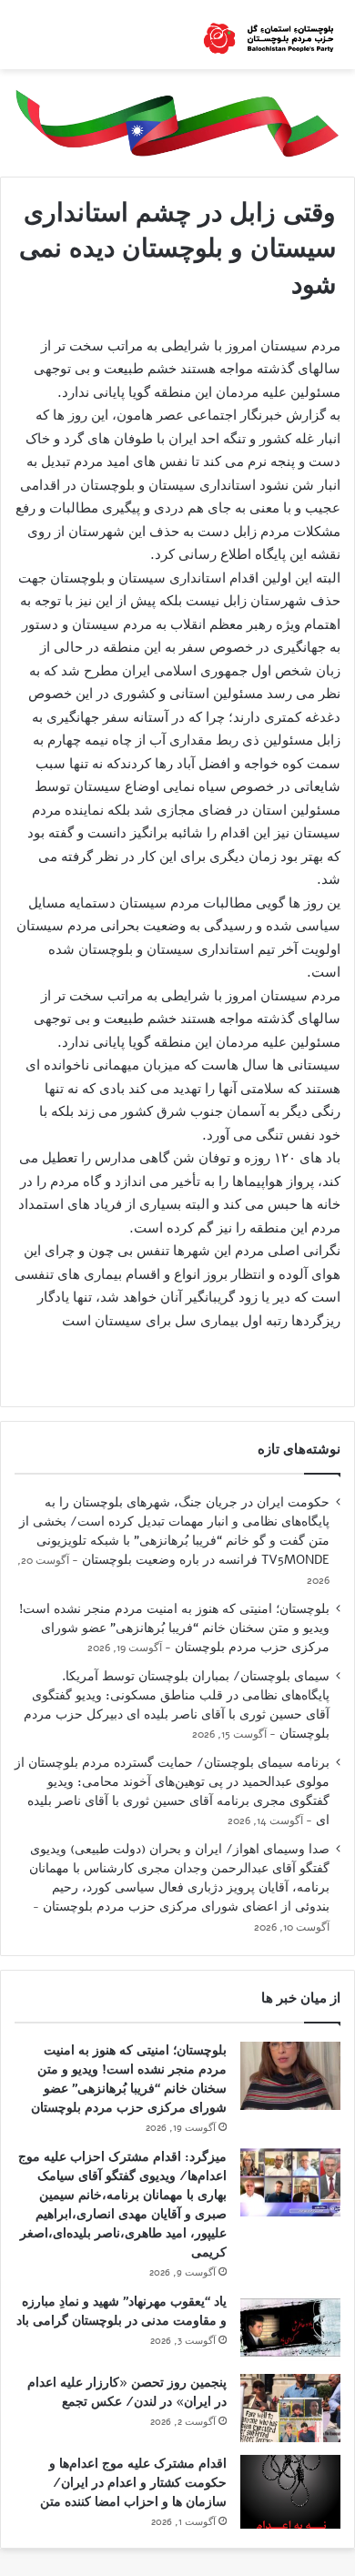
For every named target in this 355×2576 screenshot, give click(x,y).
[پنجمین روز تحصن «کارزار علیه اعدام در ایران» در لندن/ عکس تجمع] (290, 2408)
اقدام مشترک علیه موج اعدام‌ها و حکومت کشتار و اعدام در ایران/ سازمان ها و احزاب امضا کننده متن (133, 2483)
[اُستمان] (269, 35)
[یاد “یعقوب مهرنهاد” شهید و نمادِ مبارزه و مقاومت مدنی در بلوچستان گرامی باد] (290, 2327)
